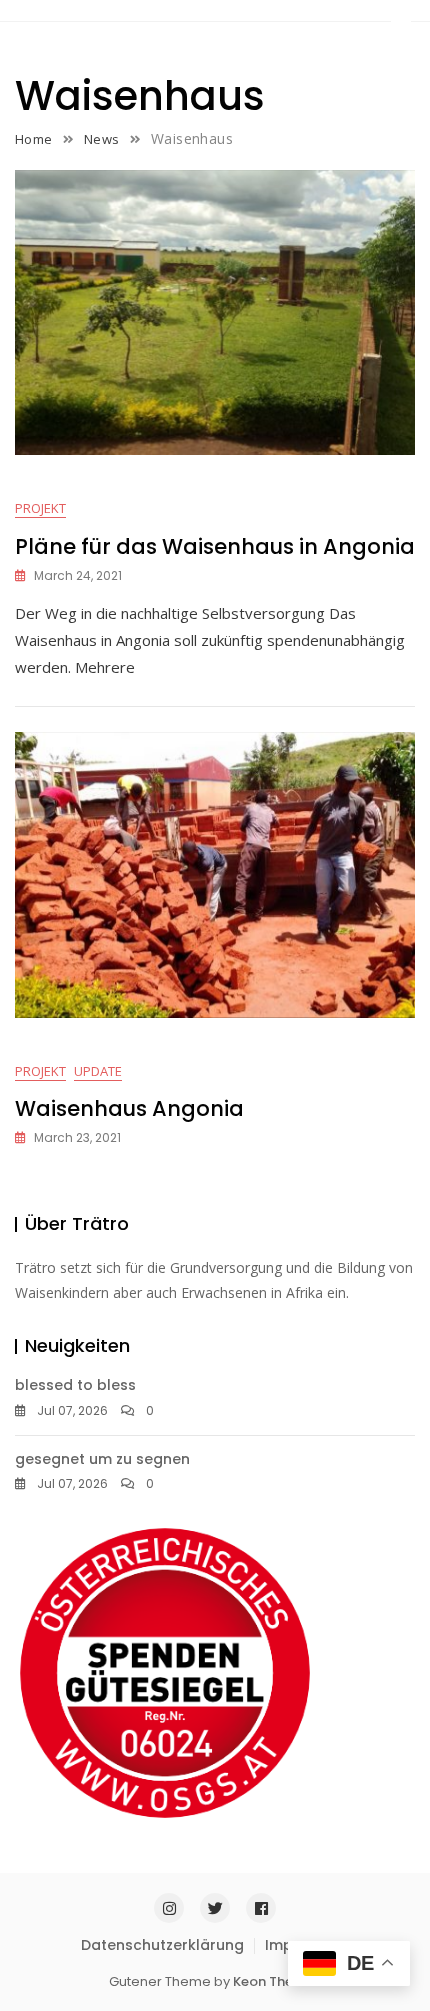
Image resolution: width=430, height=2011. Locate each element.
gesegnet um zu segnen (102, 1459)
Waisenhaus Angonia (129, 1108)
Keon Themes (277, 1981)
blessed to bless (75, 1385)
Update (98, 1071)
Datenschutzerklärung (162, 1945)
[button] (401, 16)
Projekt (40, 508)
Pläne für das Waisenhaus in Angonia (215, 546)
